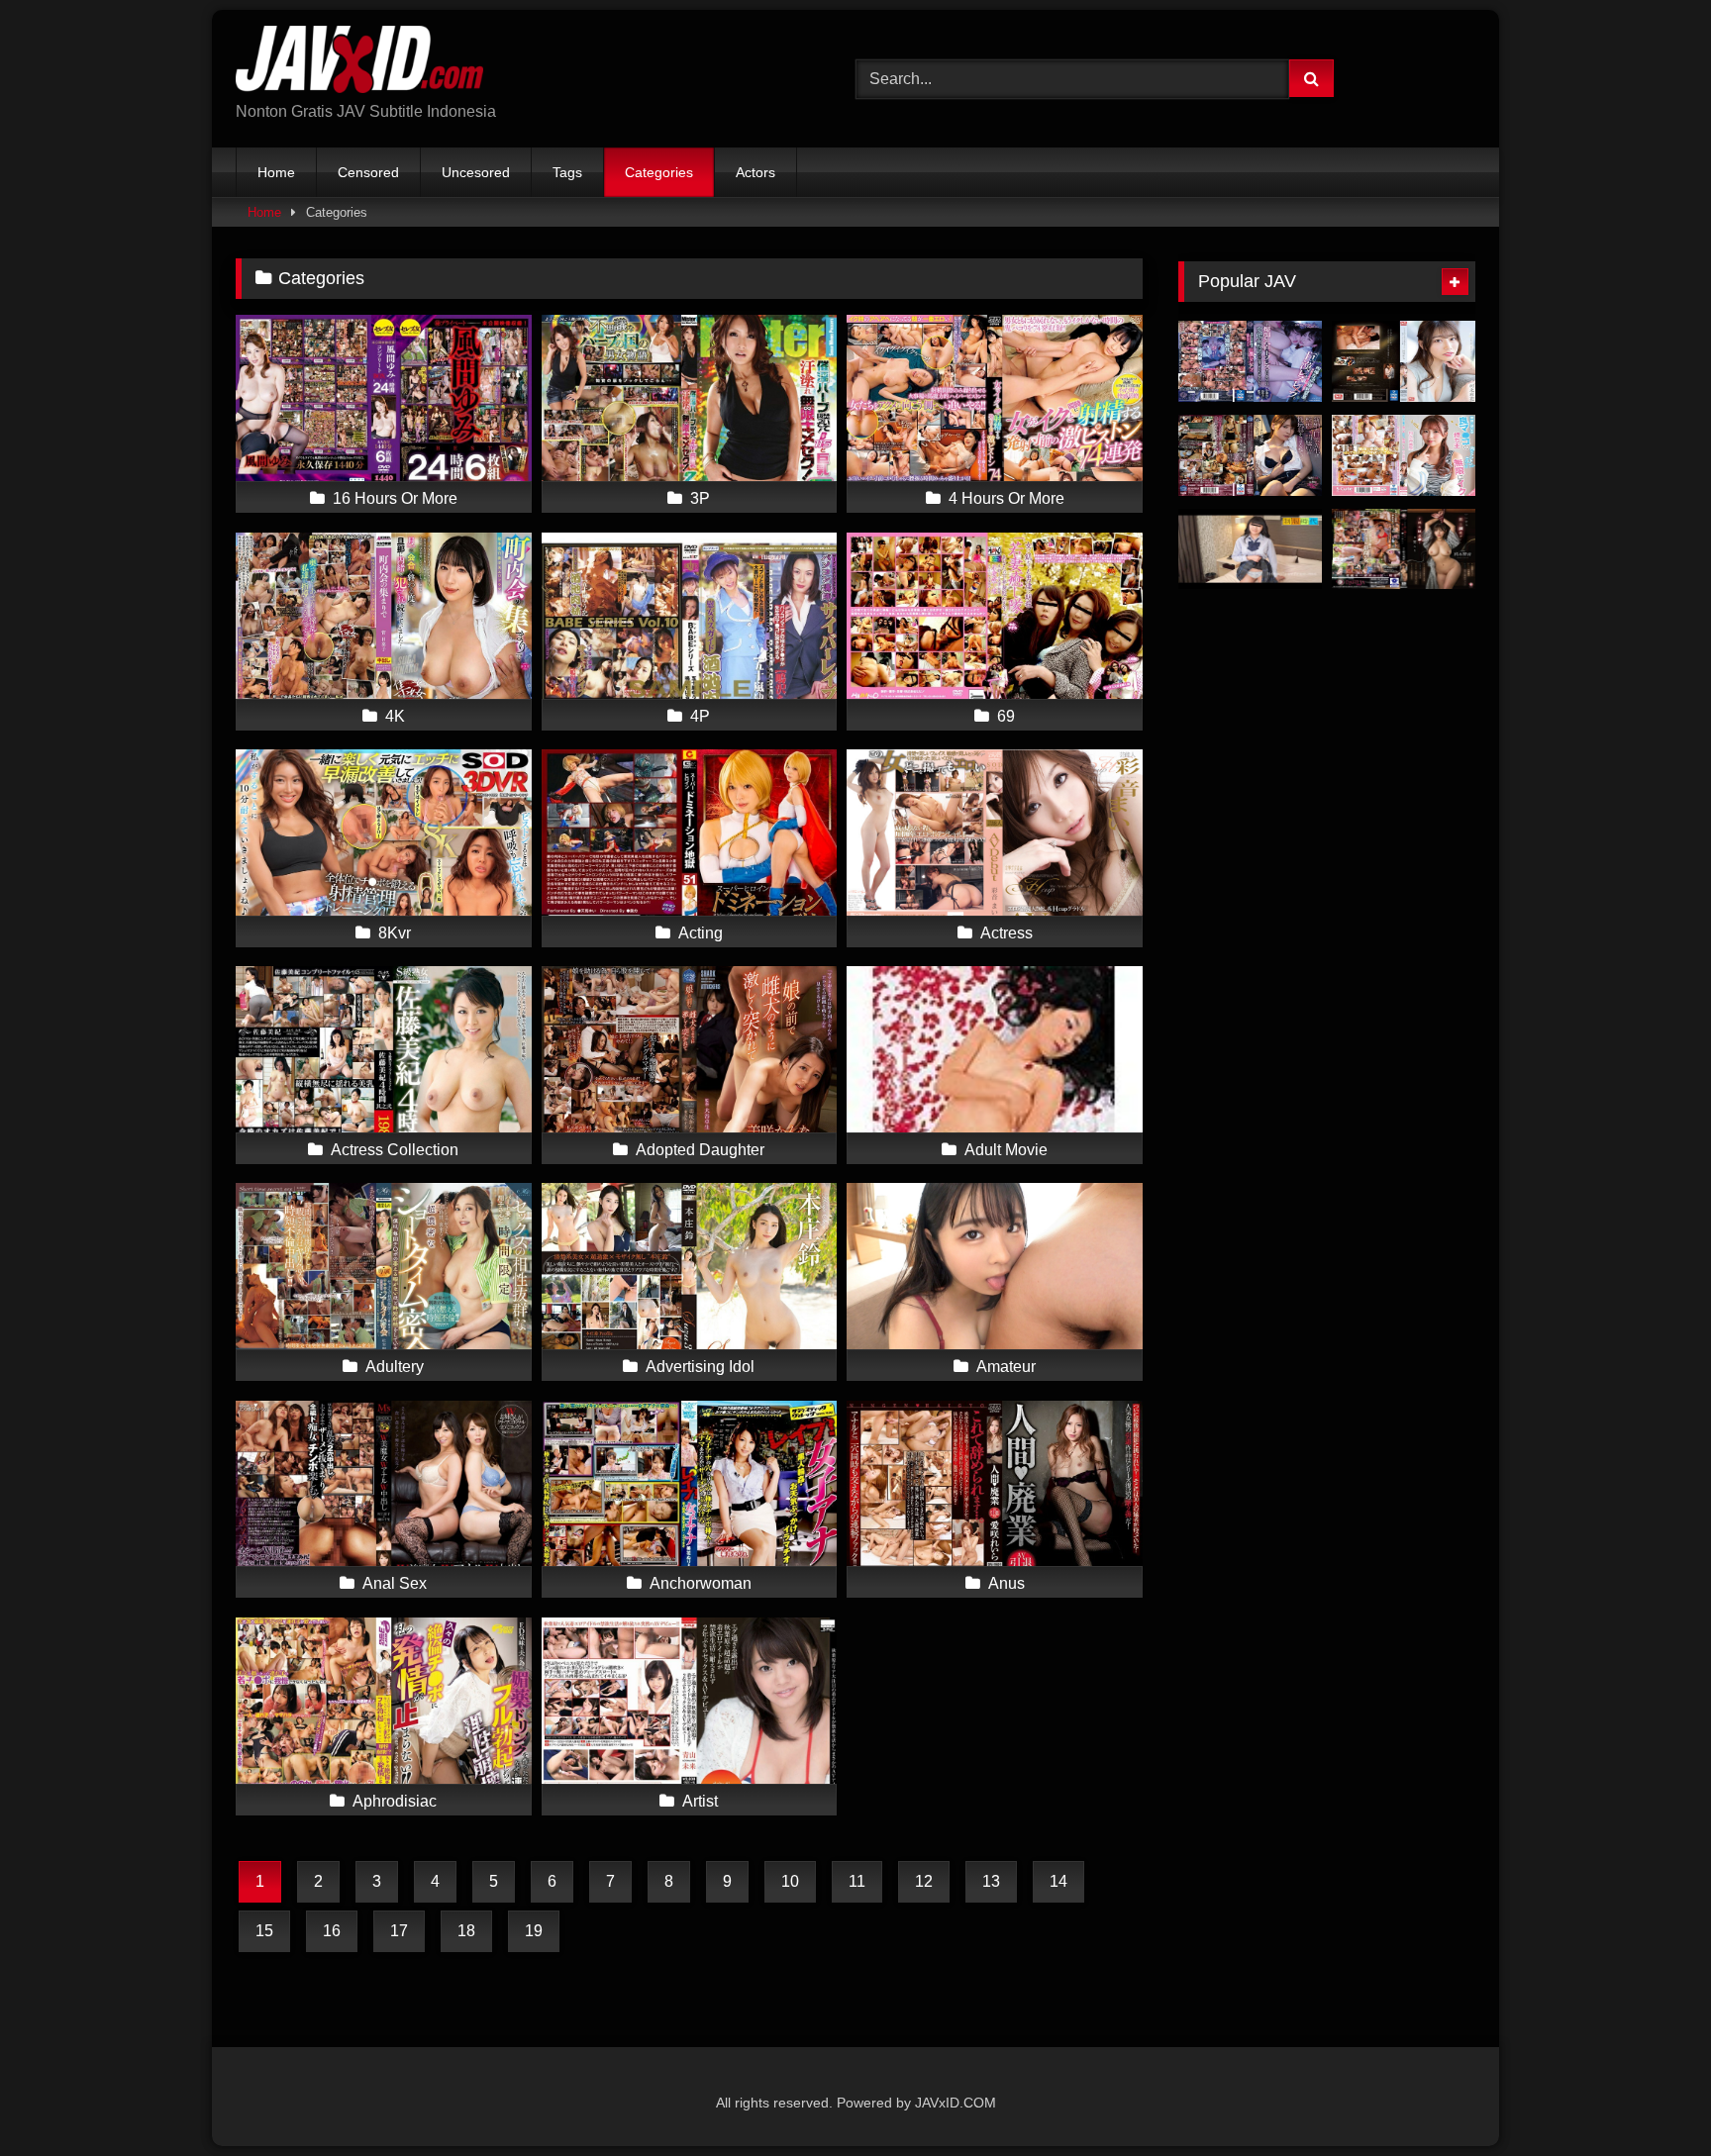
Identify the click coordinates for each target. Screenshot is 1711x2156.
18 (466, 1931)
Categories (659, 172)
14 (1058, 1881)
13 (991, 1881)
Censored (368, 172)
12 (924, 1881)
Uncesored (476, 172)
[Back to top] (1650, 2097)
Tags (567, 172)
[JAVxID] (359, 63)
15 (264, 1931)
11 (857, 1881)
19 (534, 1931)
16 (332, 1931)
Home (276, 172)
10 (790, 1881)
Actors (755, 172)
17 (399, 1931)
